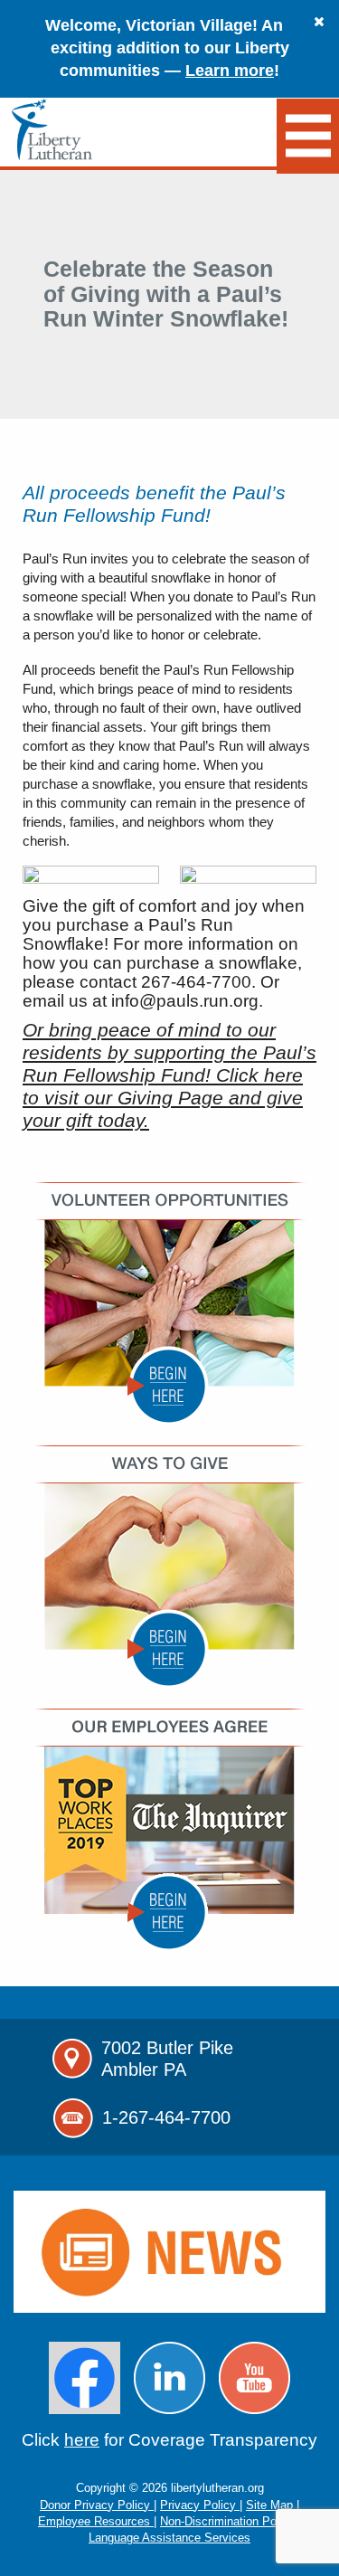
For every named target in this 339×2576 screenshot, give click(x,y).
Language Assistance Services (169, 2538)
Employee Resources (96, 2521)
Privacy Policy (200, 2505)
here (82, 2440)
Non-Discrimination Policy (229, 2521)
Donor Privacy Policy (97, 2505)
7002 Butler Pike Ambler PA (167, 2059)
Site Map (271, 2505)
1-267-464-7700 (166, 2117)
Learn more (230, 71)
